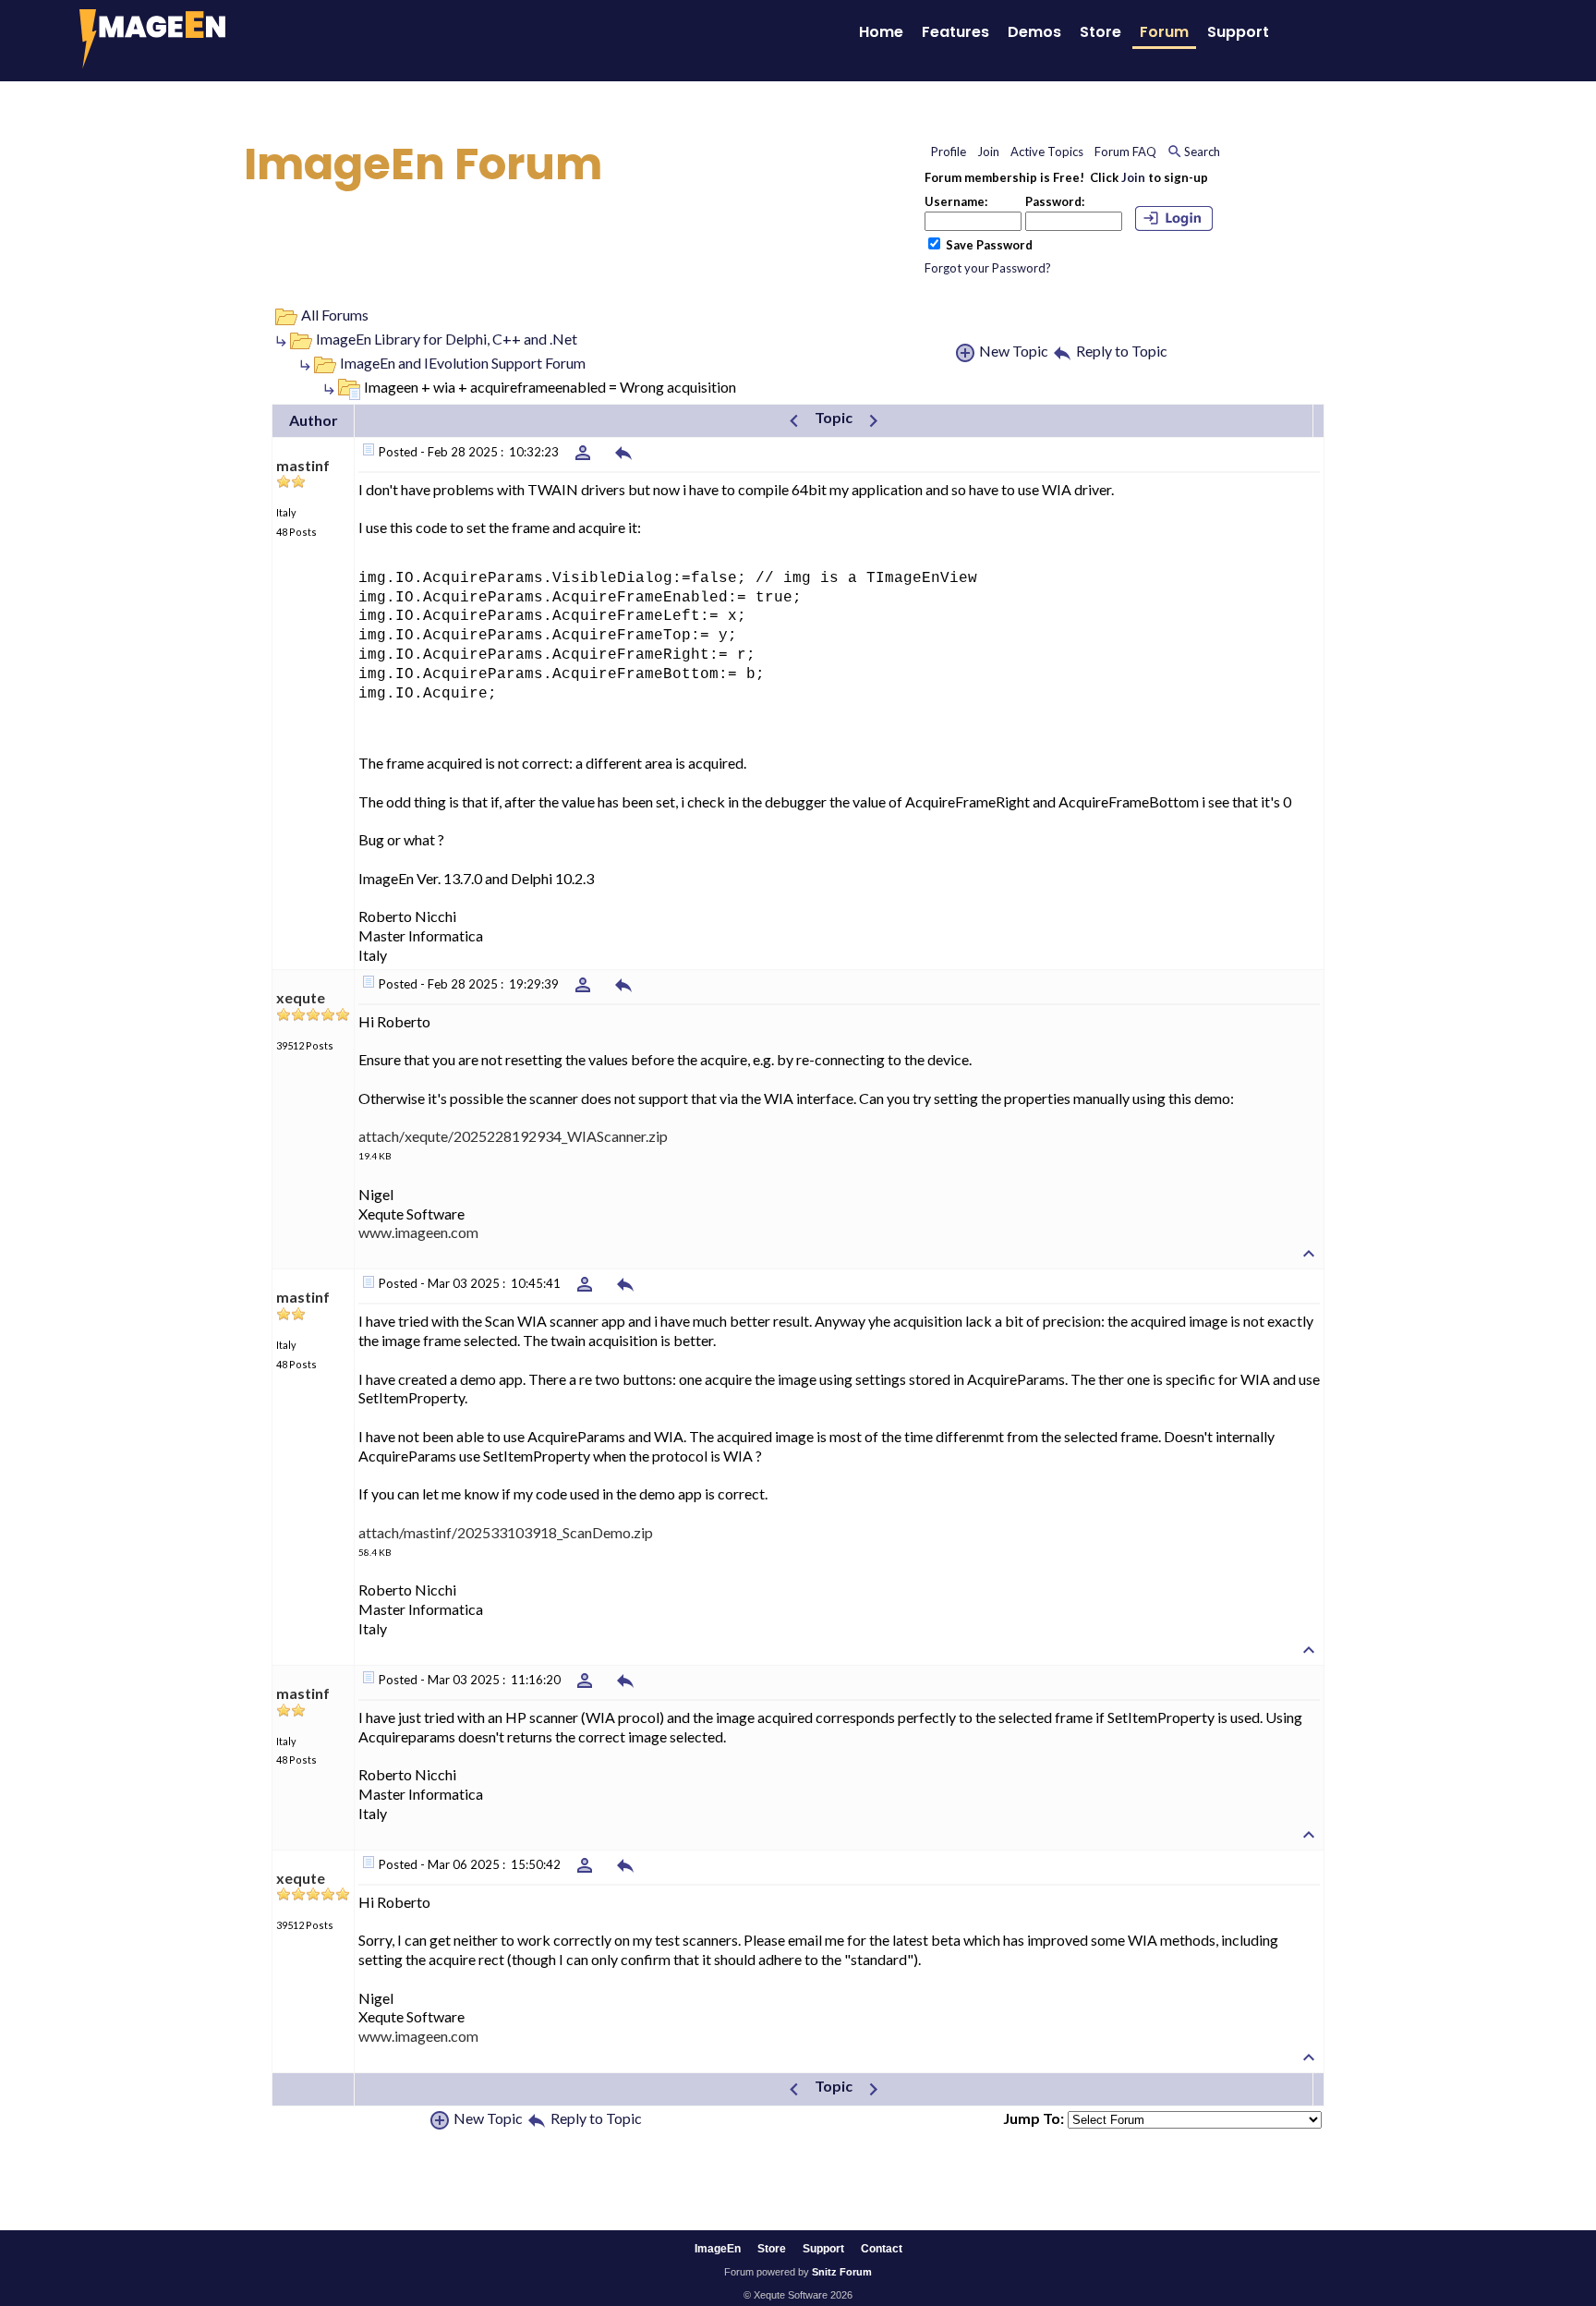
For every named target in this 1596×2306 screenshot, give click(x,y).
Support (1238, 32)
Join (1133, 177)
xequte (301, 997)
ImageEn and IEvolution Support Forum (463, 363)
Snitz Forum (842, 2272)
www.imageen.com (418, 1232)
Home (881, 32)
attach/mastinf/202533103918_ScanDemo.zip (506, 1532)
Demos (1034, 32)
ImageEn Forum (423, 164)
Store (1100, 32)
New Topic (1014, 351)
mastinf (303, 465)
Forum (1164, 32)
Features (955, 32)
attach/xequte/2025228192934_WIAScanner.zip (513, 1136)
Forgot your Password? (988, 268)
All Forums (335, 315)
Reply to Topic (1122, 351)
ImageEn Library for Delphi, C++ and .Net (447, 339)
